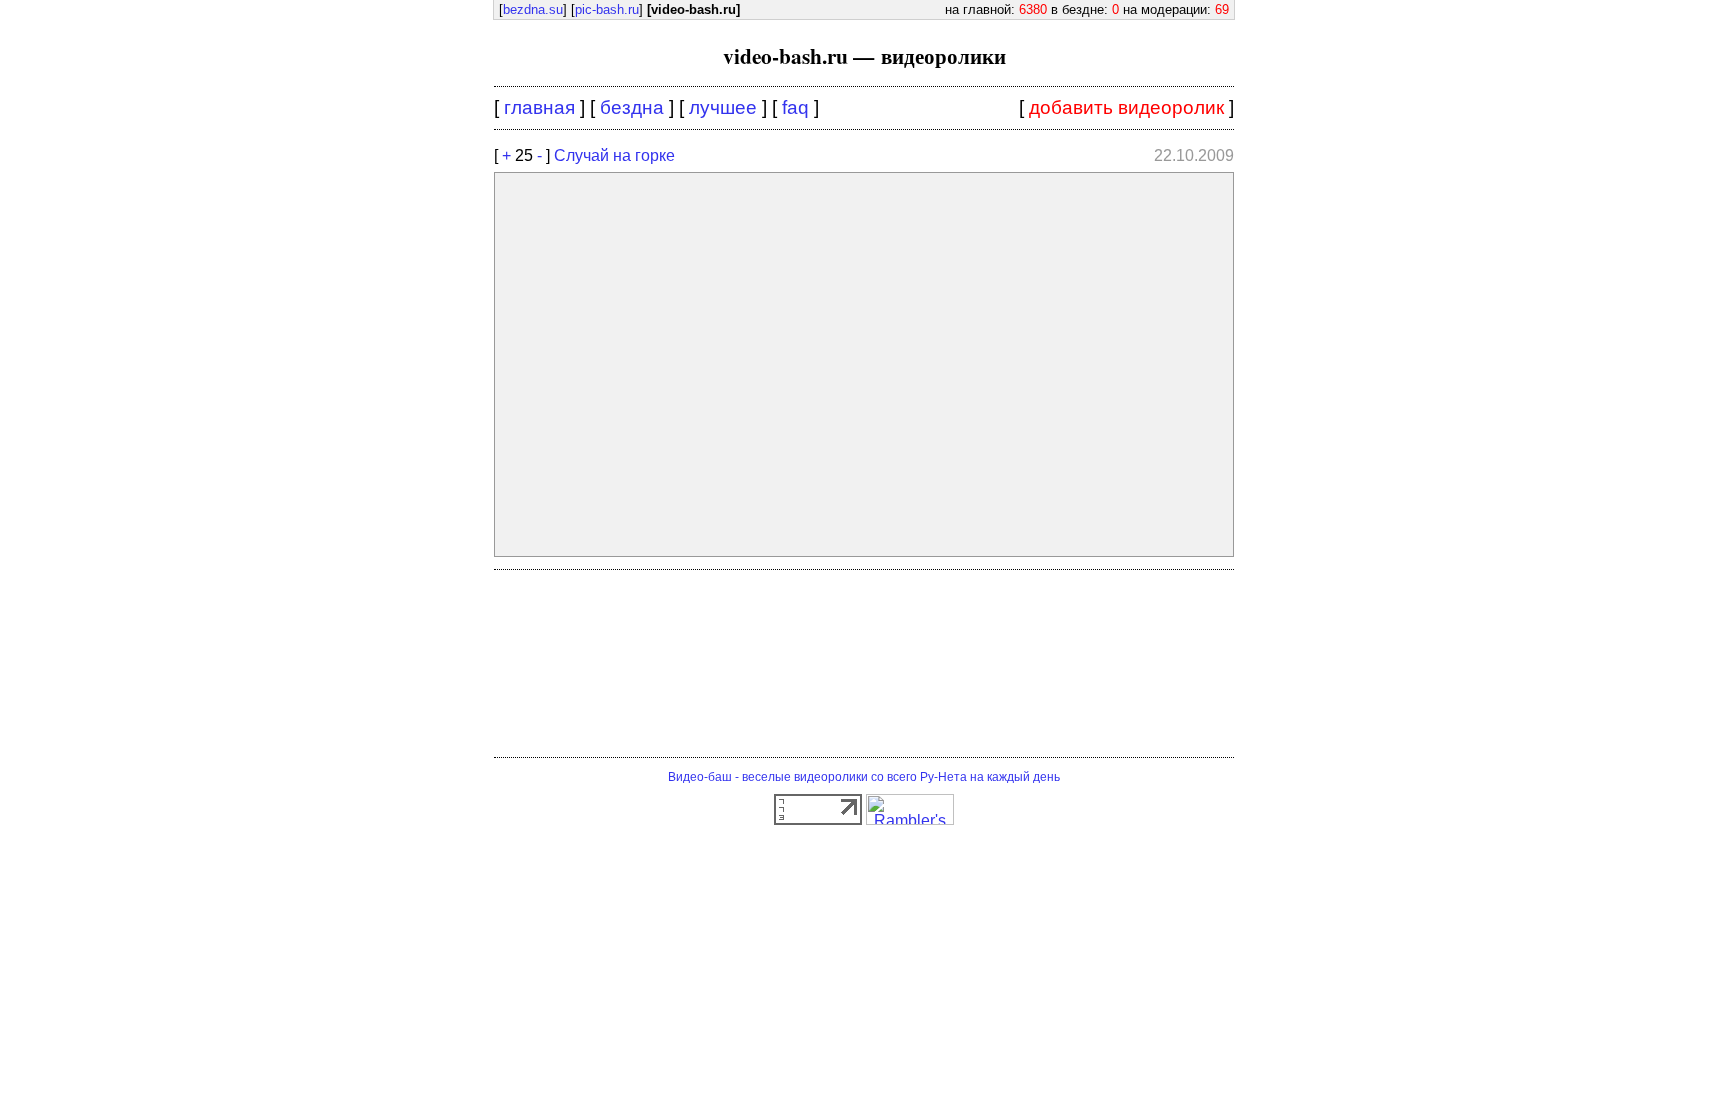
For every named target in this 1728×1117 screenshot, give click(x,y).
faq (795, 107)
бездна (632, 107)
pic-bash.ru (607, 9)
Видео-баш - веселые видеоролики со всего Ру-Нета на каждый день (864, 777)
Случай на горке (614, 155)
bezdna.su (533, 9)
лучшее (723, 107)
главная (539, 107)
